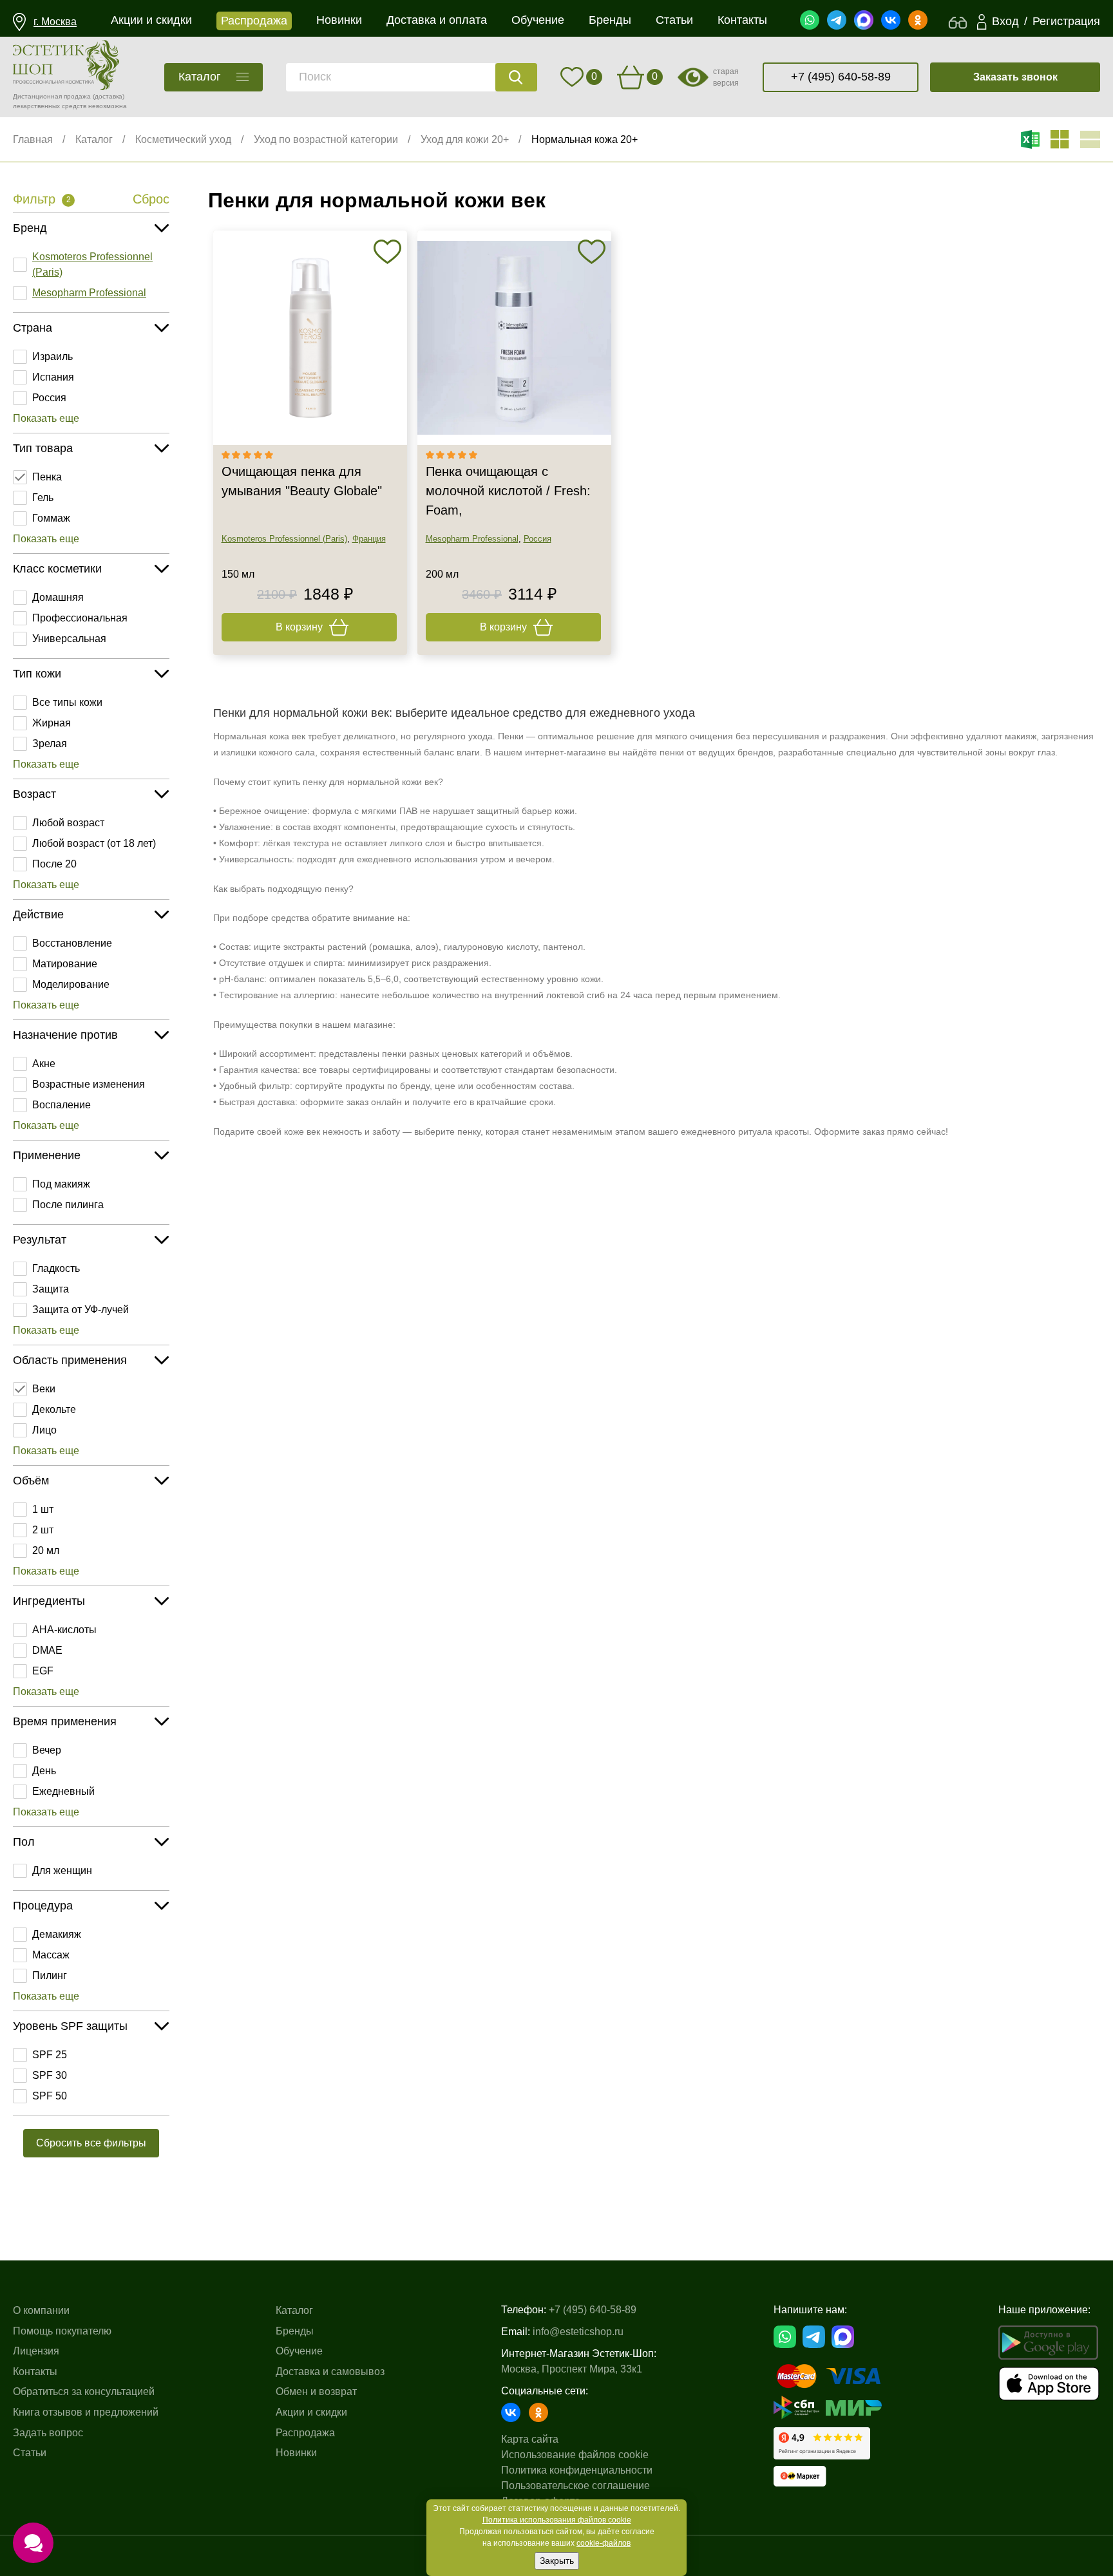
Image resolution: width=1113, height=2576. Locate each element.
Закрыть (557, 2561)
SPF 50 (50, 2096)
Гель (43, 497)
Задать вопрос (48, 2433)
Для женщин (62, 1870)
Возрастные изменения (89, 1084)
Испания (53, 377)
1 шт (43, 1509)
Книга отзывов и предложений (86, 2412)
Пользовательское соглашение (576, 2486)
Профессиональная (80, 618)
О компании (41, 2310)
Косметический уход (183, 139)
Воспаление (62, 1105)
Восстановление (72, 943)
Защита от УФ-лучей (81, 1310)
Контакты (35, 2372)
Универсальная (69, 639)
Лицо (44, 1430)
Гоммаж (51, 518)
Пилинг (50, 1975)
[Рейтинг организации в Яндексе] (822, 2443)
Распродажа (305, 2433)
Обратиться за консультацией (84, 2391)
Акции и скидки (311, 2412)
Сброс (151, 199)
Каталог (94, 139)
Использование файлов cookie (575, 2455)
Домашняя (58, 597)
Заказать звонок (1015, 77)
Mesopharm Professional (89, 293)
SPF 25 (50, 2055)
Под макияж (61, 1184)
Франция (369, 539)
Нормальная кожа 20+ (585, 139)
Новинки (296, 2453)
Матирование (65, 964)
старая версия (726, 77)
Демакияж (57, 1934)
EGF (43, 1671)
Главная (33, 139)
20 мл (46, 1550)
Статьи (30, 2453)
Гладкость (56, 1268)
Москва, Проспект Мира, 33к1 (572, 2369)
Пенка (47, 477)
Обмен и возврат (316, 2391)
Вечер (47, 1750)
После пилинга (68, 1205)
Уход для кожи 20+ (465, 139)
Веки (44, 1389)
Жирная (52, 723)
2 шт (43, 1530)
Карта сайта (530, 2439)
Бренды (295, 2331)
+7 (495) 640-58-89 (841, 77)
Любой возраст (68, 823)
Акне (44, 1064)
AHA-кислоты (64, 1630)
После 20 (54, 864)
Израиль (52, 356)
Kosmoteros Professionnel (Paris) (92, 264)
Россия (49, 398)
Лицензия (36, 2351)
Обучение (299, 2351)
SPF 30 (50, 2075)
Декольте (54, 1409)
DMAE (47, 1650)
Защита (51, 1289)
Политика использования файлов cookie (557, 2520)
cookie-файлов (604, 2543)
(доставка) (109, 96)
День (44, 1771)
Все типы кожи (67, 702)
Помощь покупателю (62, 2331)
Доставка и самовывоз (330, 2372)
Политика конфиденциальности (577, 2470)
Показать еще (46, 418)
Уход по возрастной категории (326, 139)
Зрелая (50, 743)
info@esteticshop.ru (578, 2332)
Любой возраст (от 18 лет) (94, 843)
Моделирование (71, 984)
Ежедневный (63, 1791)
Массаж (51, 1955)
